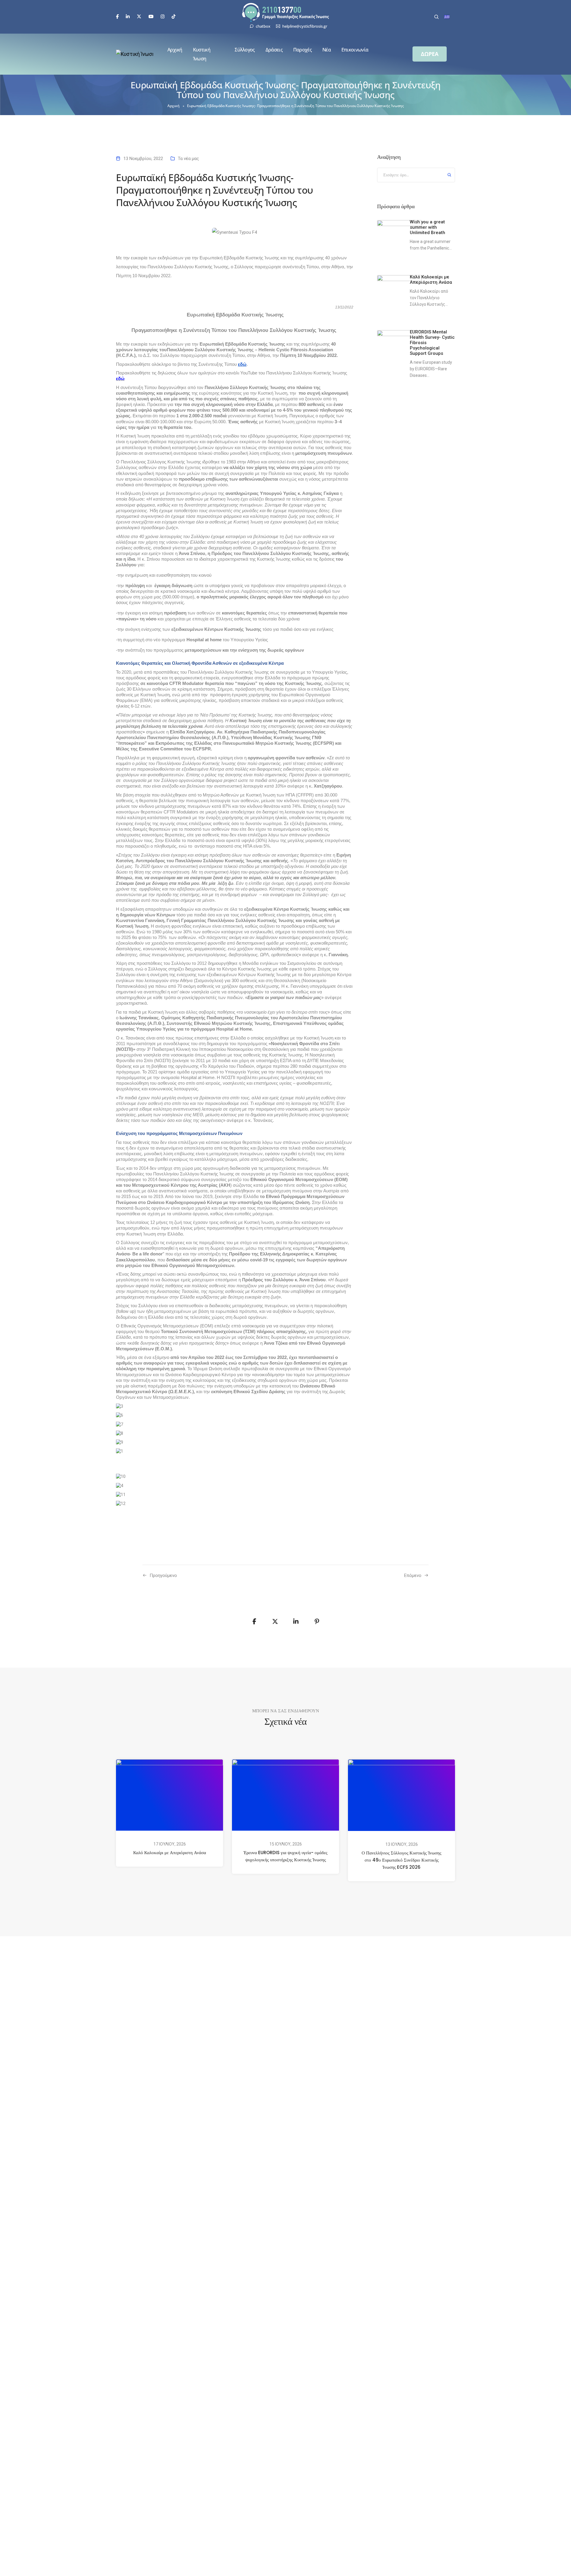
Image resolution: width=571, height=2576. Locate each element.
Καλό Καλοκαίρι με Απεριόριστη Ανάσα (170, 1853)
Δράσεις (274, 50)
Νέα (327, 50)
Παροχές (302, 50)
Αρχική (175, 50)
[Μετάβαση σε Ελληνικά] (447, 17)
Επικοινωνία (355, 50)
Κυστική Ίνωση (202, 54)
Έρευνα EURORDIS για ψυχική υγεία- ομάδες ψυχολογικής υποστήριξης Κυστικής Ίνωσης (285, 1856)
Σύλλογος (245, 50)
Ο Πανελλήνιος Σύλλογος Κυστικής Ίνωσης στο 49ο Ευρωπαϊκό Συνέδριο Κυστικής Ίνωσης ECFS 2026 (401, 1860)
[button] (430, 54)
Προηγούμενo (163, 1575)
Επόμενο (413, 1575)
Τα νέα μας (188, 159)
